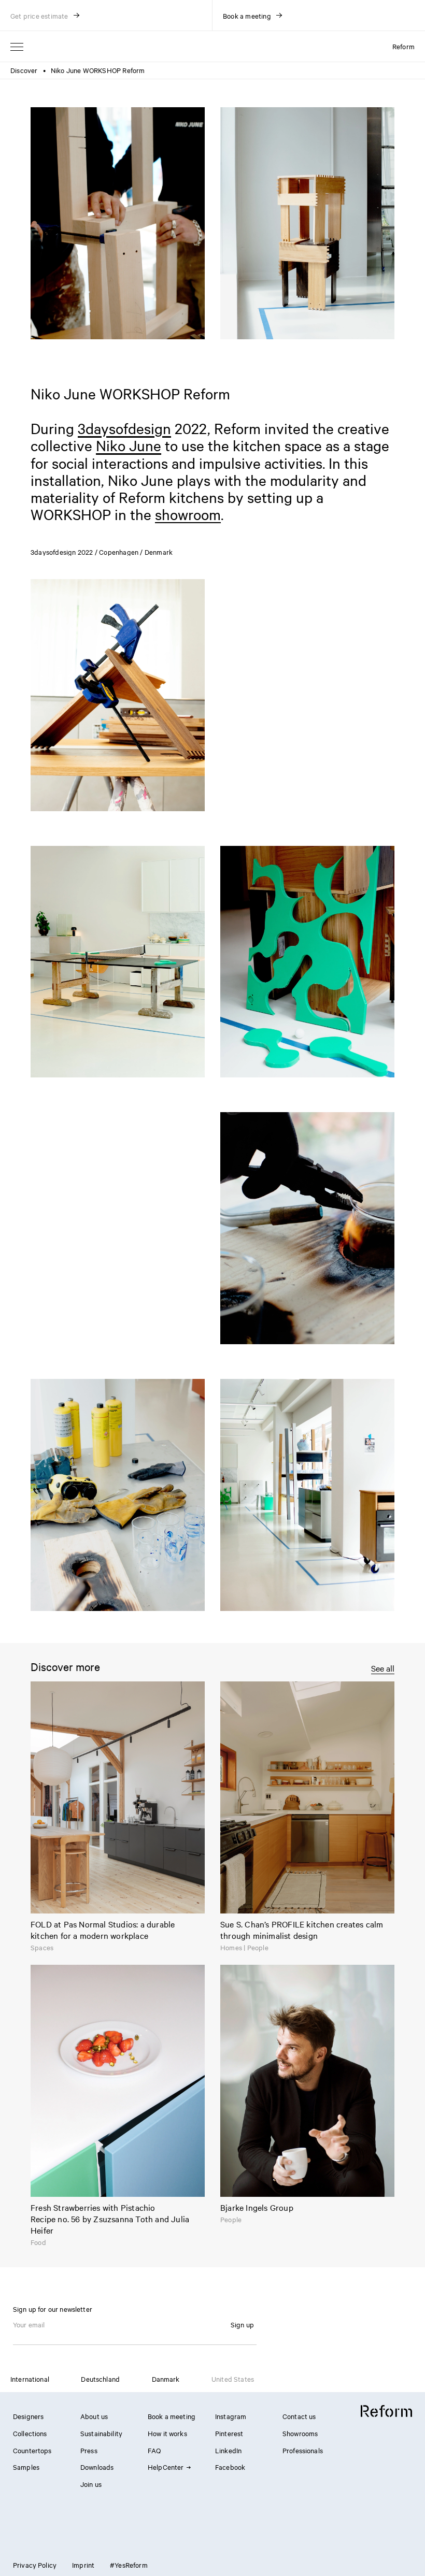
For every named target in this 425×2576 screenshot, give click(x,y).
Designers (28, 2416)
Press (89, 2450)
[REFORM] (386, 2411)
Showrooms (300, 2433)
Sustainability (101, 2433)
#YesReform (129, 2565)
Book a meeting (172, 2416)
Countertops (32, 2450)
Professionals (303, 2450)
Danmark (166, 2379)
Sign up (242, 2324)
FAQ (154, 2450)
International (30, 2379)
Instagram (231, 2416)
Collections (30, 2433)
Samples (26, 2467)
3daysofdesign (124, 428)
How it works (167, 2433)
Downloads (97, 2467)
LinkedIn (228, 2450)
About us (94, 2416)
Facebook (230, 2467)
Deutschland (100, 2379)
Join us (91, 2484)
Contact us (299, 2416)
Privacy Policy (35, 2565)
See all (383, 1668)
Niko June (129, 445)
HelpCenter (166, 2467)
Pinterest (229, 2433)
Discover (24, 70)
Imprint (83, 2565)
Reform (403, 46)
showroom (188, 514)
